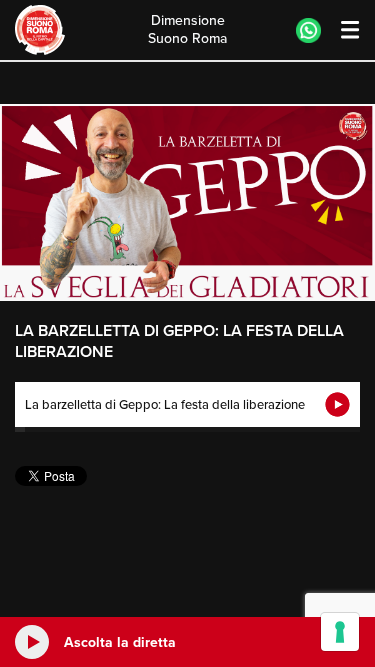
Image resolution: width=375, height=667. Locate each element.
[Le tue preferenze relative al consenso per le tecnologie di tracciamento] (340, 632)
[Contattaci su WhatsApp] (308, 30)
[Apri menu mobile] (340, 30)
